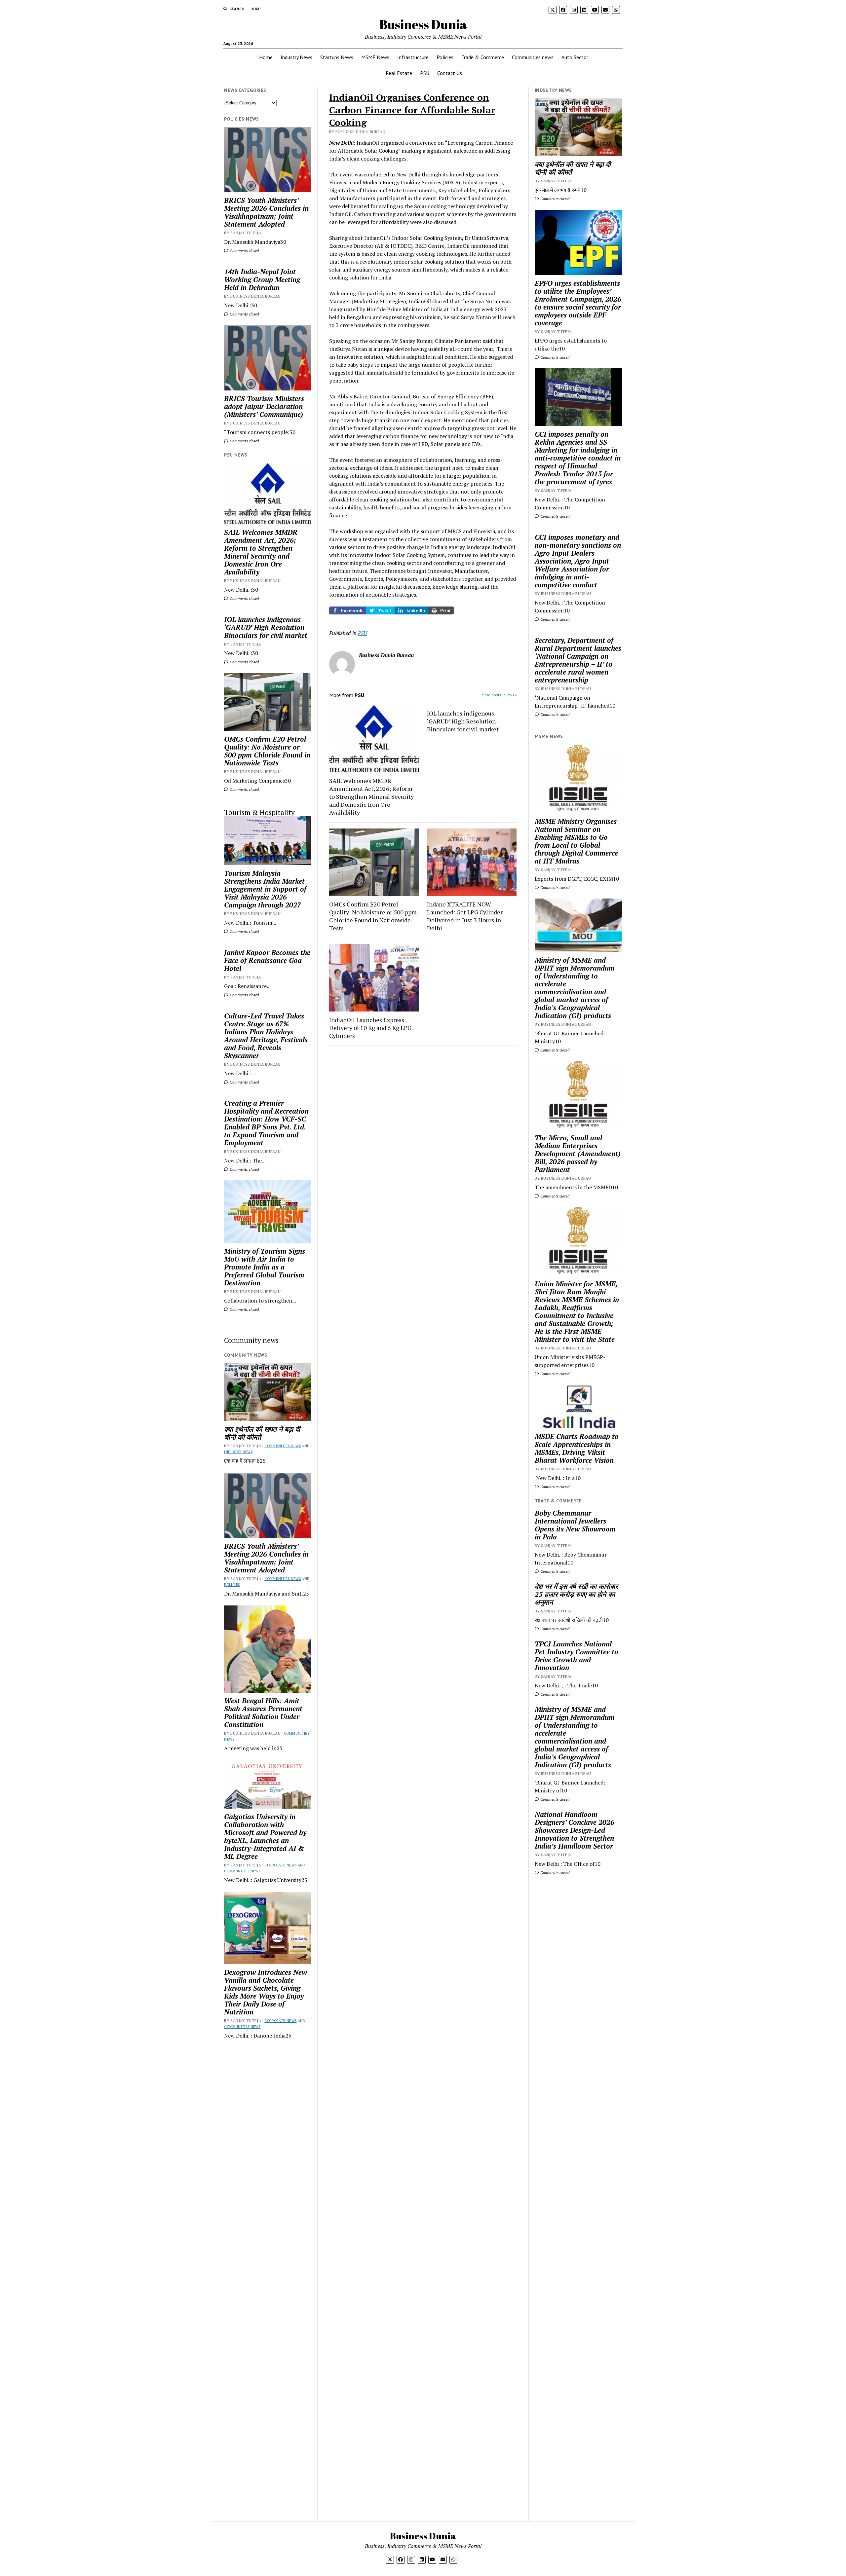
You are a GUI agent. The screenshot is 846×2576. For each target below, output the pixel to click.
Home (256, 9)
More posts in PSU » (499, 695)
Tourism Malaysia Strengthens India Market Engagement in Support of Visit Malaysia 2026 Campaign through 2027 (265, 889)
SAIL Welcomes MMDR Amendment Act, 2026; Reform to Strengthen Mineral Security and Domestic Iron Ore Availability (261, 552)
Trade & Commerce (483, 57)
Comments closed (244, 251)
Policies (445, 57)
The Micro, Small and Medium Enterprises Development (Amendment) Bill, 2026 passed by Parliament (578, 1154)
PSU (425, 73)
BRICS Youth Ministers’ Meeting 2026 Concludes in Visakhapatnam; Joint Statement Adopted (266, 212)
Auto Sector (575, 57)
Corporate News (280, 1865)
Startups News (337, 57)
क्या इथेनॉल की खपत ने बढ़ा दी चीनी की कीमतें (262, 1433)
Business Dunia (423, 24)
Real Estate (399, 73)
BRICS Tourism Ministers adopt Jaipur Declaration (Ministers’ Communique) (264, 406)
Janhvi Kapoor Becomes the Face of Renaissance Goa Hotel (267, 960)
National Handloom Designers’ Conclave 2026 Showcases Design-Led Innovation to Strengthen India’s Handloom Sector (575, 1830)
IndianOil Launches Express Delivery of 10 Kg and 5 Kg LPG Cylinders (370, 1028)
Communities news (533, 57)
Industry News (296, 57)
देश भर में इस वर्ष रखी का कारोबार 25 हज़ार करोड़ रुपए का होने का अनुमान (576, 1594)
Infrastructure (413, 57)
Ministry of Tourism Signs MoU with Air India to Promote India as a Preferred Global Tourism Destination (265, 1267)
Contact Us (450, 73)
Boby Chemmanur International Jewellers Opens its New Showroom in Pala (575, 1525)
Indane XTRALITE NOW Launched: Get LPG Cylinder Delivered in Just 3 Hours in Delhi (465, 916)
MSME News (375, 57)
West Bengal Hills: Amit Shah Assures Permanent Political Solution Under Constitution (263, 1712)
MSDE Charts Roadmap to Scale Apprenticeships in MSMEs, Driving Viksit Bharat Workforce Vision (577, 1448)
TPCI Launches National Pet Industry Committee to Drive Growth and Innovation (577, 1656)
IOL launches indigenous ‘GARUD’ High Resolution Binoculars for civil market (266, 627)
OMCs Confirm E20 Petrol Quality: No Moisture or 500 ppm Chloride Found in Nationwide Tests (267, 751)
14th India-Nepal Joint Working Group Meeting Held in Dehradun (262, 279)
